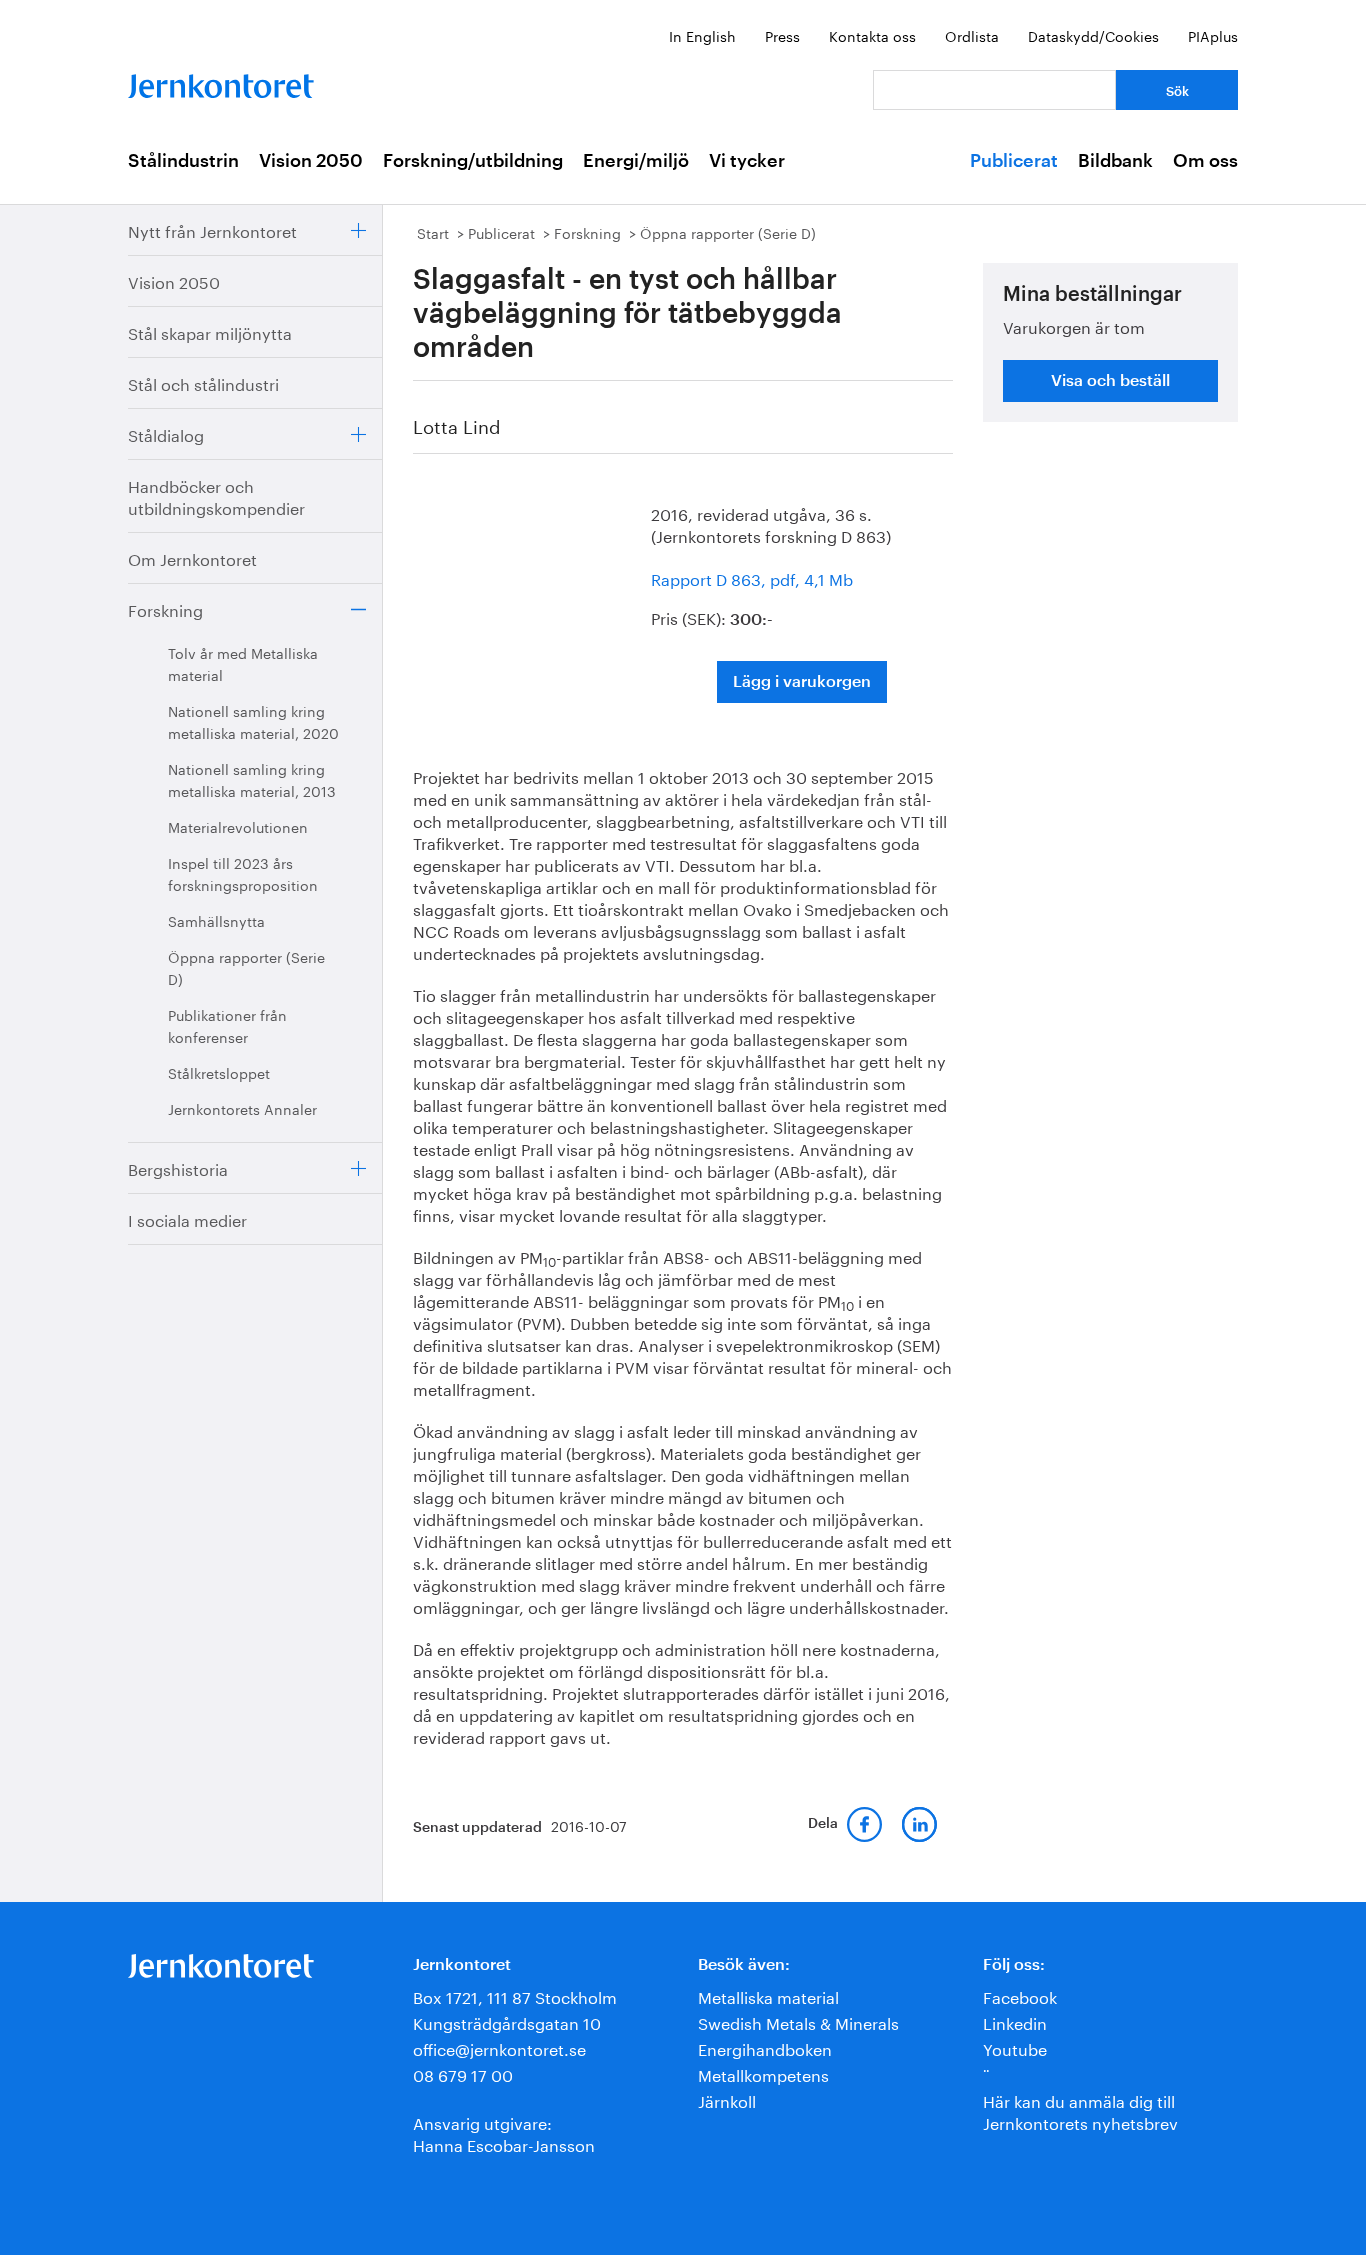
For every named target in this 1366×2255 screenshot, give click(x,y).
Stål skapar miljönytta (210, 331)
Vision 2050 (311, 161)
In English (702, 35)
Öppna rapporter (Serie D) (246, 967)
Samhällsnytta (216, 920)
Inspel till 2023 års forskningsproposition (243, 873)
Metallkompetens (763, 2073)
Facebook (1020, 1995)
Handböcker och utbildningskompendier (216, 495)
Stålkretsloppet (219, 1072)
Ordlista (972, 35)
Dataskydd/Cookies (1093, 35)
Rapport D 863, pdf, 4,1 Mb (752, 577)
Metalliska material (768, 1995)
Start (433, 232)
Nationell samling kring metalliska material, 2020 (253, 721)
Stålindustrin (183, 161)
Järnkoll (727, 2099)
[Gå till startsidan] (221, 81)
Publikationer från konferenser (227, 1025)
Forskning (165, 608)
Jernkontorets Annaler (242, 1108)
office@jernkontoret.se (499, 2047)
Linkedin (1015, 2021)
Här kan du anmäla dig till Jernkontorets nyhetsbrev (1080, 2110)
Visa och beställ (1110, 381)
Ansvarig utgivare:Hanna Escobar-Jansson (504, 2132)
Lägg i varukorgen (802, 682)
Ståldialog (166, 433)
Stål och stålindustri (203, 382)
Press (782, 35)
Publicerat (1014, 161)
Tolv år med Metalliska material (243, 663)
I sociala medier (187, 1218)
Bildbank (1115, 161)
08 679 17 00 (463, 2073)
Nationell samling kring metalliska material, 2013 (252, 779)
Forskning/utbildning (473, 161)
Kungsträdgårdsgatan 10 (507, 2021)
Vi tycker (747, 161)
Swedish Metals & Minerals (798, 2021)
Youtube (1015, 2047)
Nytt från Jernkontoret (212, 229)
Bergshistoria (178, 1167)
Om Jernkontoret (192, 557)
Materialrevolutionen (238, 826)
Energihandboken (765, 2047)
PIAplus (1213, 35)
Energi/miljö (636, 161)
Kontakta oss (872, 35)
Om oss (1205, 161)
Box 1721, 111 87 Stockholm (515, 1995)
